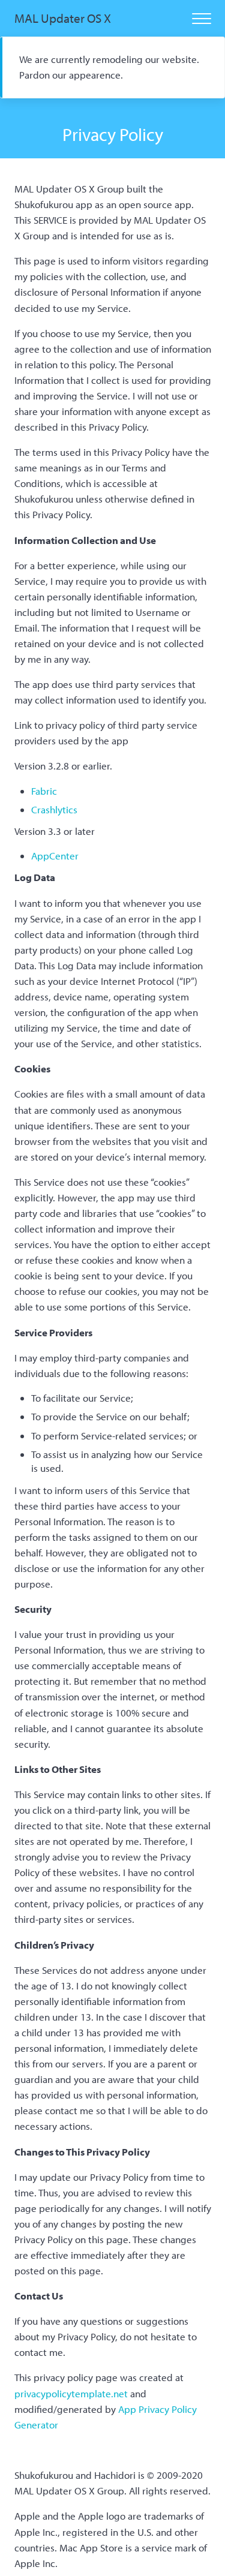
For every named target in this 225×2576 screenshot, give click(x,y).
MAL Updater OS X (63, 18)
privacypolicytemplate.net (71, 2393)
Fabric (44, 791)
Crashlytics (54, 809)
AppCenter (55, 856)
